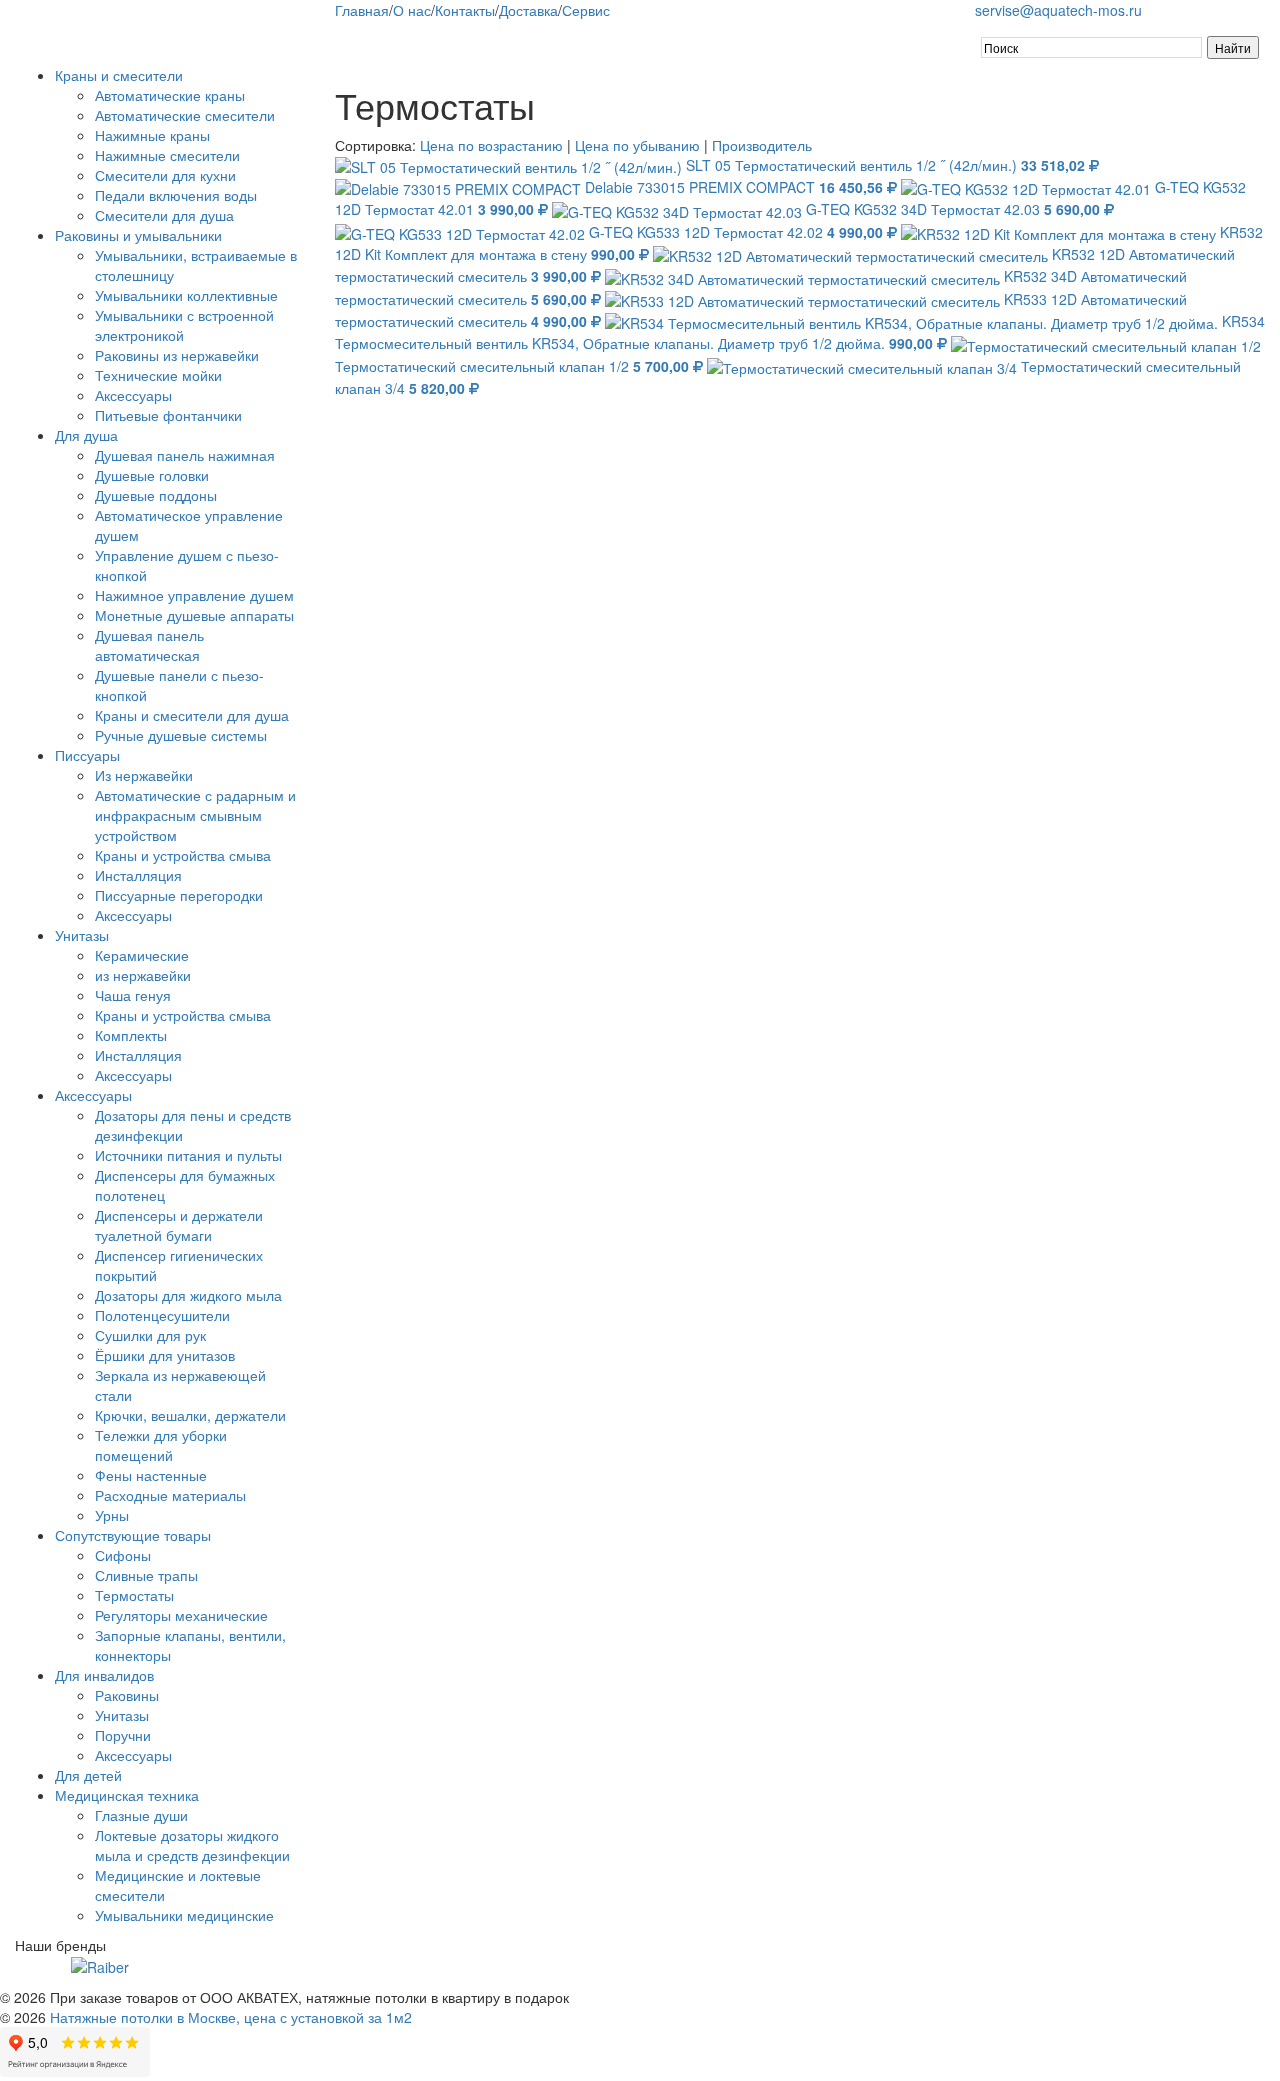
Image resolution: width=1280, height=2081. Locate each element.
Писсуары (87, 755)
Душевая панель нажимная (185, 455)
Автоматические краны (170, 95)
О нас (412, 10)
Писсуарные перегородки (179, 895)
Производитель (762, 145)
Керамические (142, 955)
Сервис (586, 10)
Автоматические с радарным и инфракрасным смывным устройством (195, 815)
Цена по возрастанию (491, 145)
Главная (362, 10)
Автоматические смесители (185, 115)
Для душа (86, 435)
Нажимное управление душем (194, 595)
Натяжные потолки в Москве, (145, 2017)
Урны (112, 1515)
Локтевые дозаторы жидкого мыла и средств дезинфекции (192, 1845)
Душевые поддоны (156, 495)
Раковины (127, 1695)
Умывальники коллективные (186, 295)
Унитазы (82, 935)
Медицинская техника (127, 1795)
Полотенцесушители (162, 1315)
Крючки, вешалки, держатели (190, 1415)
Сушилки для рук (150, 1335)
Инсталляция (138, 875)
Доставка (528, 10)
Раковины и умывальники (138, 235)
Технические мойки (158, 375)
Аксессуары (133, 395)
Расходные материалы (170, 1495)
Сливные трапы (146, 1575)
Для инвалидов (104, 1675)
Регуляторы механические (181, 1615)
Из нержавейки (144, 775)
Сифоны (123, 1555)
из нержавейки (143, 975)
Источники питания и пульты (188, 1155)
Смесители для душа (164, 215)
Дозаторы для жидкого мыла (188, 1295)
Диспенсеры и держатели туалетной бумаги (179, 1225)
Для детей (88, 1775)
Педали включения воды (176, 195)
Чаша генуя (133, 995)
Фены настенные (151, 1475)
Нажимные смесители (167, 155)
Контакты (465, 10)
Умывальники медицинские (184, 1915)
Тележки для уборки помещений (161, 1445)
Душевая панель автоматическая (149, 645)
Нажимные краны (152, 135)
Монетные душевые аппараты (194, 615)
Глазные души (141, 1815)
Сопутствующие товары (133, 1535)
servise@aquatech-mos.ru (1058, 10)
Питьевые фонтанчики (168, 415)
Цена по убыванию (637, 145)
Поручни (123, 1735)
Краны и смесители (119, 75)
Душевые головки (152, 475)
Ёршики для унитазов (165, 1355)
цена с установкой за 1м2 (328, 2017)
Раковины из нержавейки (177, 355)
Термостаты (134, 1595)
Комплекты (131, 1035)
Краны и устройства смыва (183, 855)
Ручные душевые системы (181, 735)
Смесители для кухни (165, 175)
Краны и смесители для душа (192, 715)
